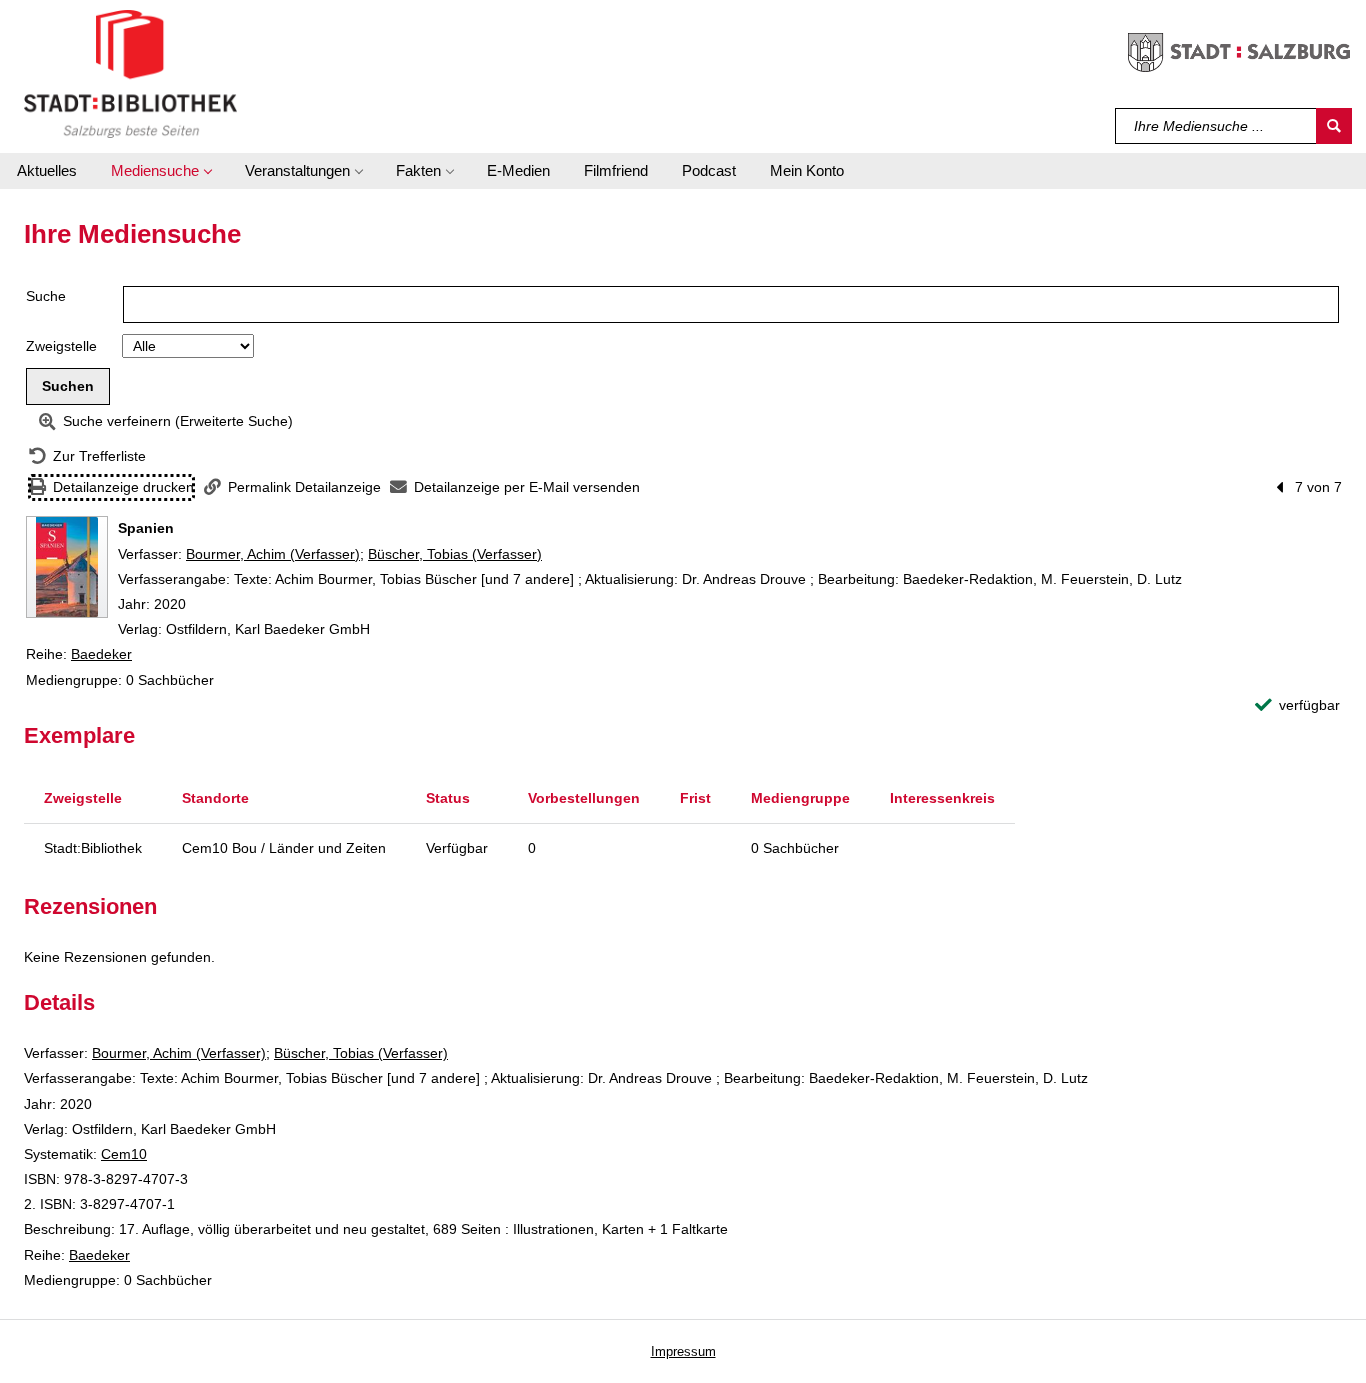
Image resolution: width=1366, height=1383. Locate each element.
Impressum (683, 1351)
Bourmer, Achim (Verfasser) (273, 554)
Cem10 (124, 1154)
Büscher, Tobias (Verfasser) (455, 554)
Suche (46, 296)
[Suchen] (1334, 126)
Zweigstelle (61, 346)
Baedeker (101, 654)
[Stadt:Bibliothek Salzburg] (130, 73)
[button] (161, 171)
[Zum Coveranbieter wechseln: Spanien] (67, 567)
